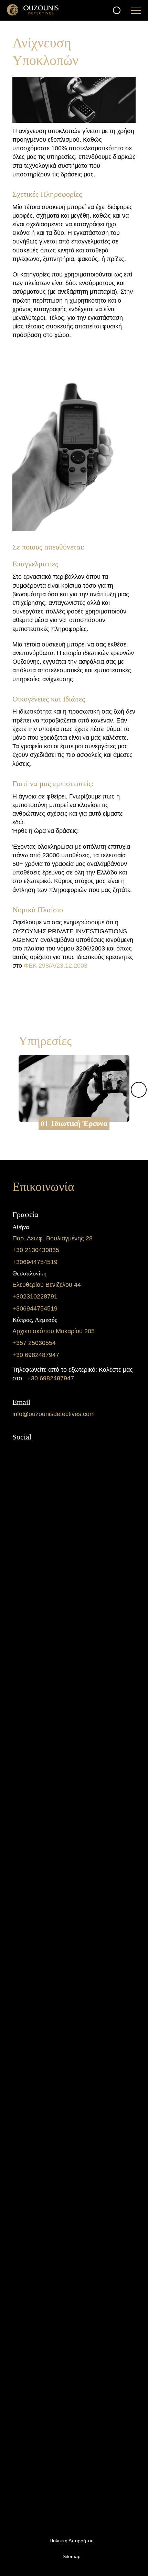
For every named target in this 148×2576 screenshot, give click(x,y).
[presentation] (139, 1090)
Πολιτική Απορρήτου (72, 2541)
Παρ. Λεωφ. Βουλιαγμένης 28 (52, 1238)
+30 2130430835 (36, 1250)
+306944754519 (35, 1262)
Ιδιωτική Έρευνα (79, 1124)
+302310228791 (35, 1296)
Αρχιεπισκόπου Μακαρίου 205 (54, 1331)
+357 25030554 (34, 1343)
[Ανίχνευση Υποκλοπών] (74, 121)
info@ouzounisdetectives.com (54, 1414)
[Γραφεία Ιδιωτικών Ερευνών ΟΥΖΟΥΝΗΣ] (33, 17)
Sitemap (72, 2556)
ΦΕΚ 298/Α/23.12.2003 (56, 966)
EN (80, 2567)
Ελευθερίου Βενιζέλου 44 (47, 1285)
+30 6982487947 (36, 1355)
